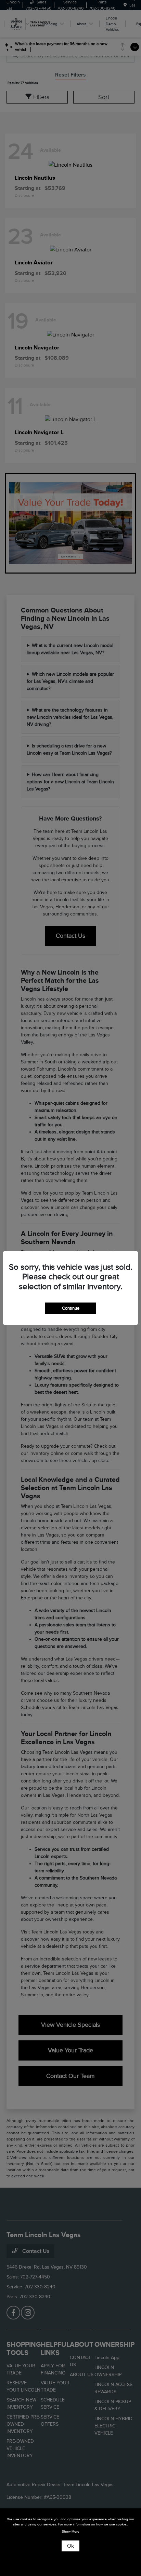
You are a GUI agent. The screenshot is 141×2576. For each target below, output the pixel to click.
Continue (71, 1308)
